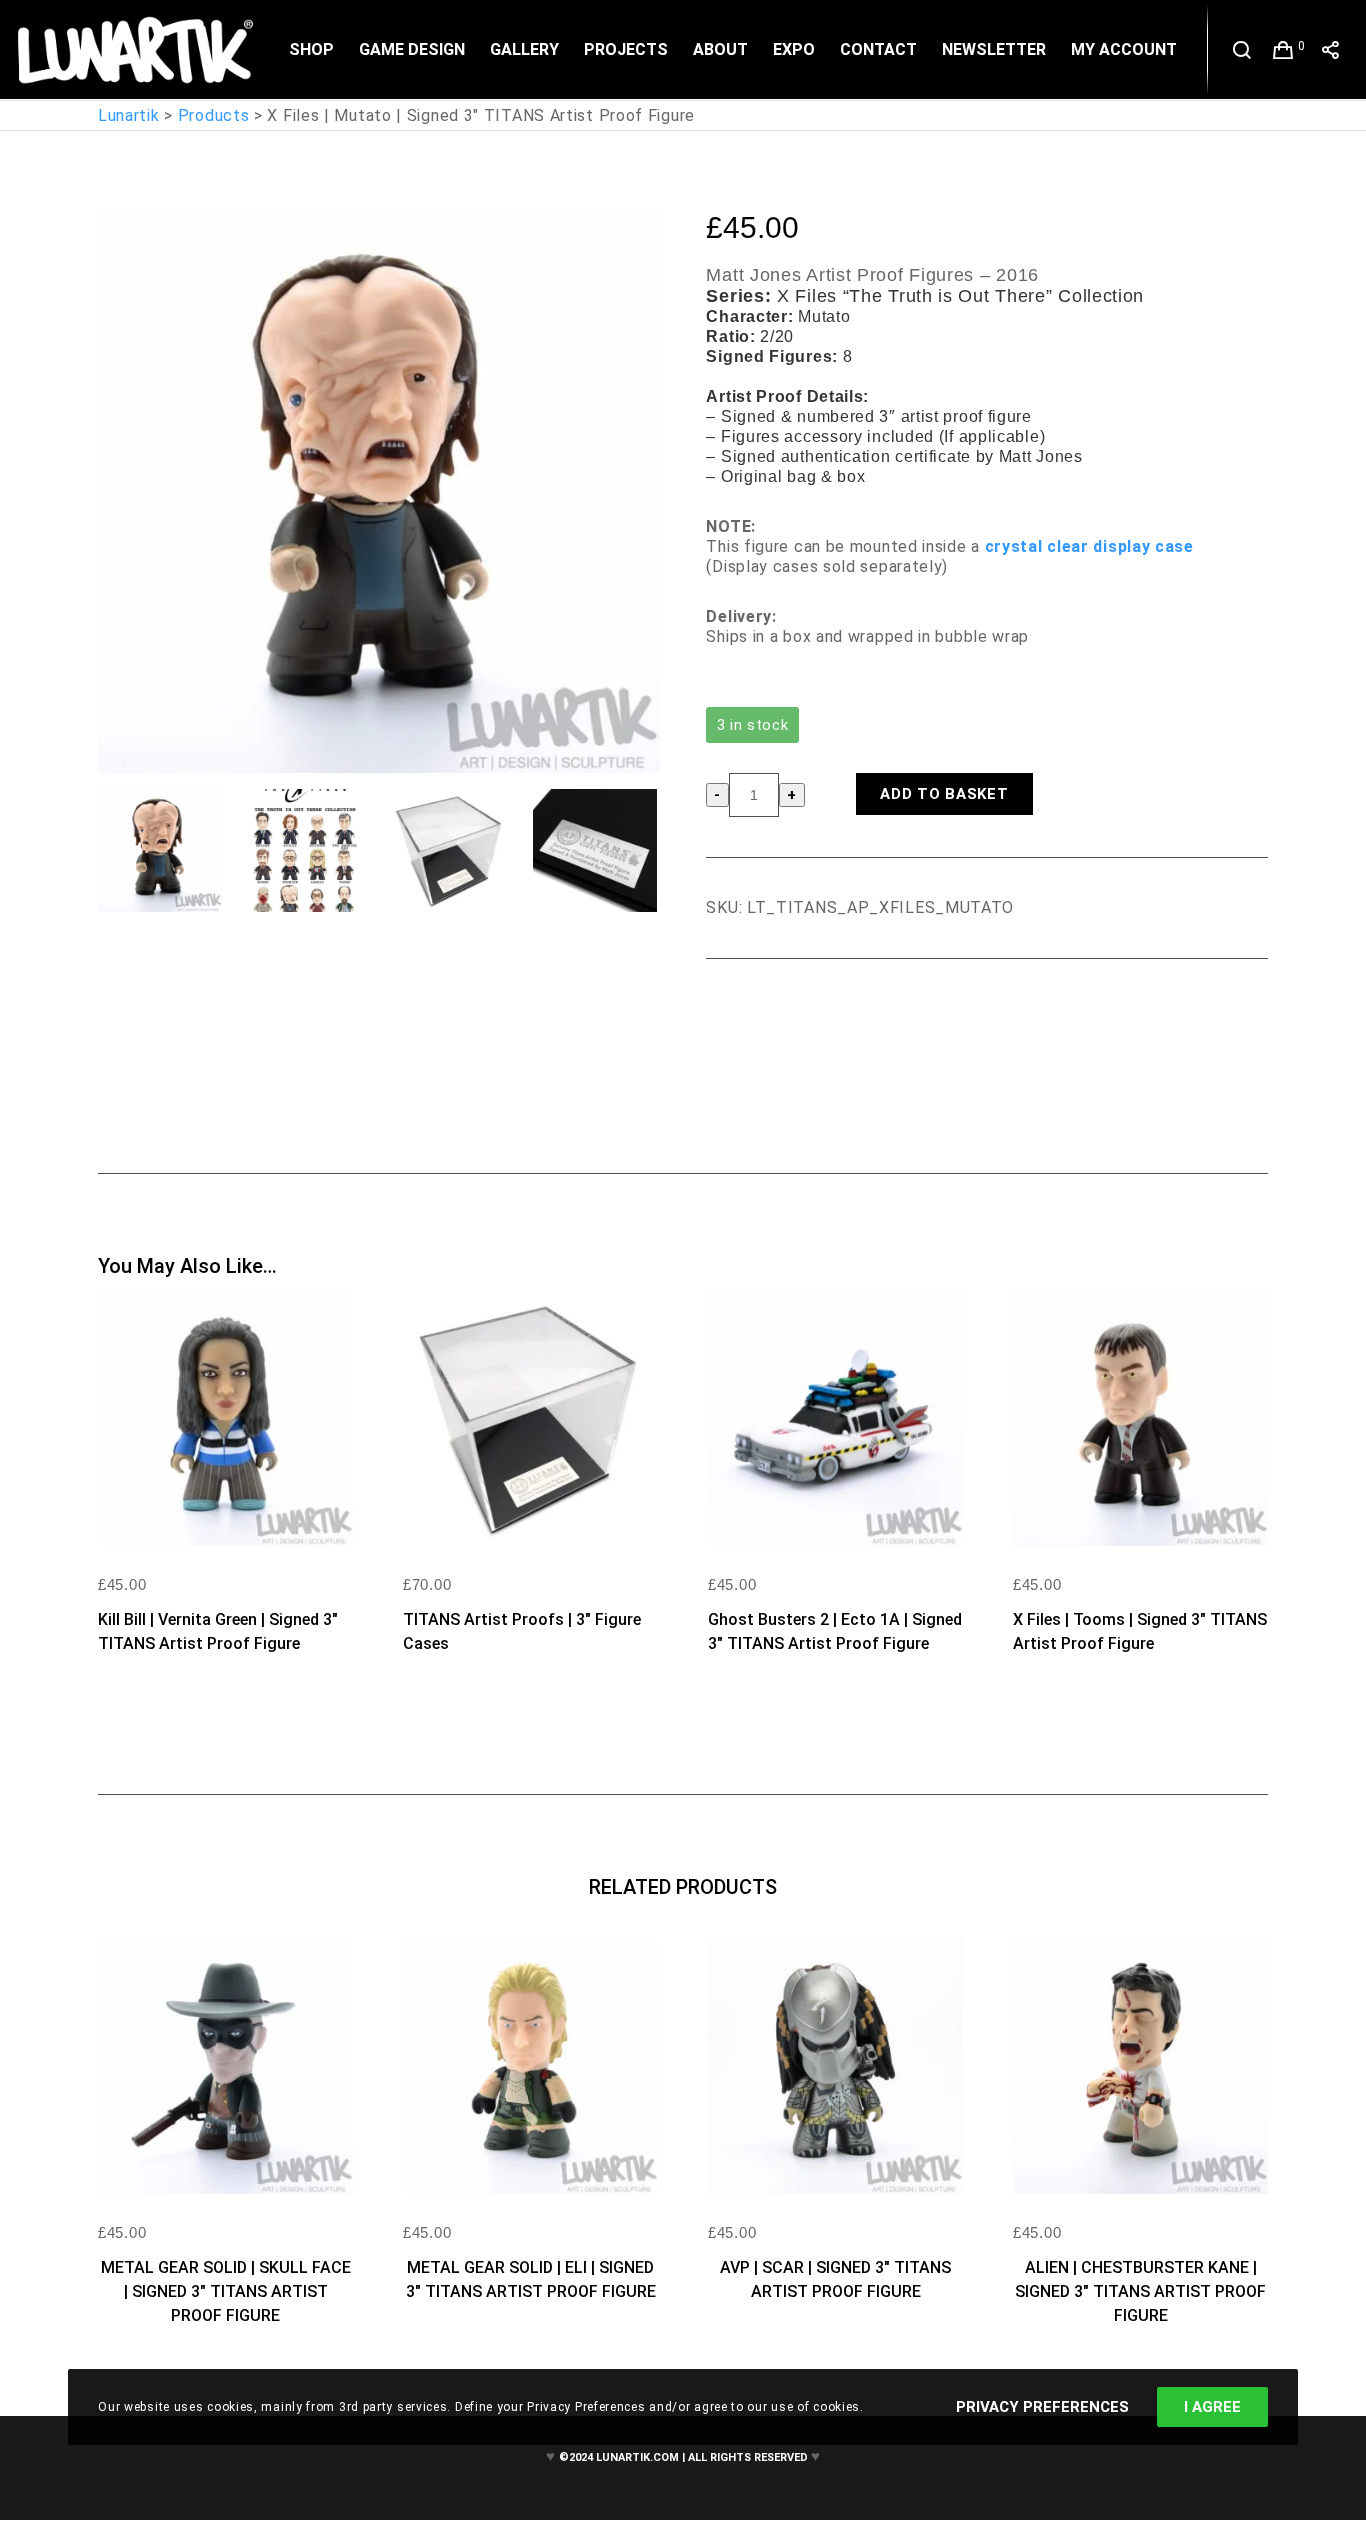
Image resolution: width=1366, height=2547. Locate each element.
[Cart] (1283, 50)
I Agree (1212, 2407)
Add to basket (944, 794)
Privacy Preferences (1042, 2407)
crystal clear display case (1089, 546)
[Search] (1242, 50)
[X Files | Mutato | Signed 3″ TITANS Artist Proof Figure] (721, 1014)
